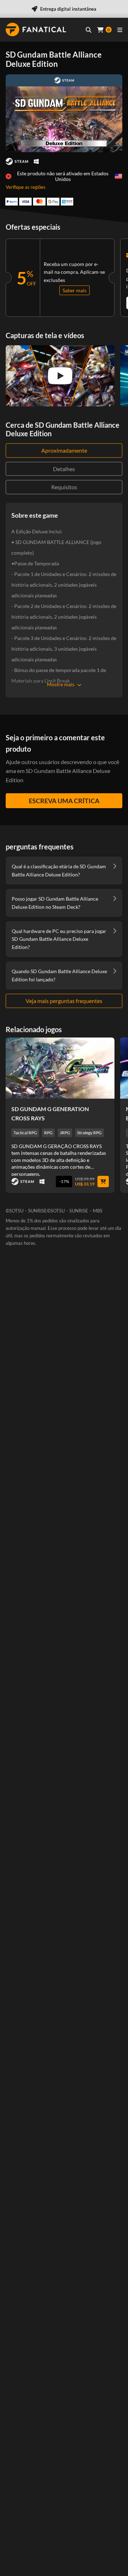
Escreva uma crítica (64, 801)
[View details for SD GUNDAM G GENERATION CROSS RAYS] (60, 1068)
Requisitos (64, 487)
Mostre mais (61, 684)
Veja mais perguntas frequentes (64, 1001)
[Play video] (60, 376)
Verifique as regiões (26, 187)
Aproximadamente (64, 450)
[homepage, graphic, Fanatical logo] (36, 30)
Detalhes (64, 469)
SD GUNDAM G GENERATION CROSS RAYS (50, 1113)
